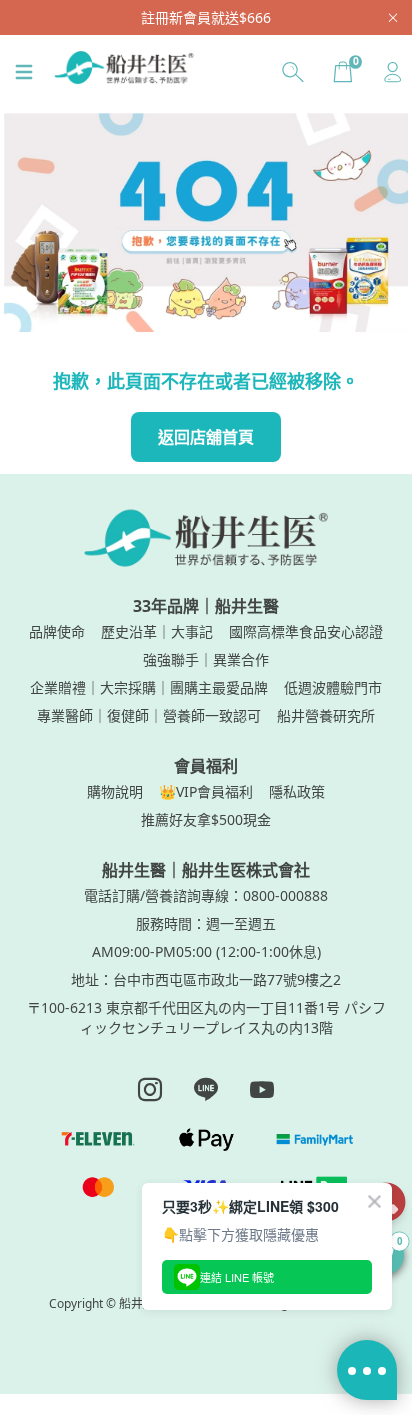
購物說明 (115, 791)
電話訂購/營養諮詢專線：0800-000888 (206, 895)
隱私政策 (297, 791)
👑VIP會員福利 (206, 791)
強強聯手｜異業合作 (206, 659)
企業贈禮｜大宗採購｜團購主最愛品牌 (149, 687)
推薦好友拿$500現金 (206, 819)
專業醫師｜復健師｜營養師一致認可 (149, 715)
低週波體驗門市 (333, 687)
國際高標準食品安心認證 (306, 631)
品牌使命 (57, 631)
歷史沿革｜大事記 (157, 631)
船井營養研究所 (326, 715)
